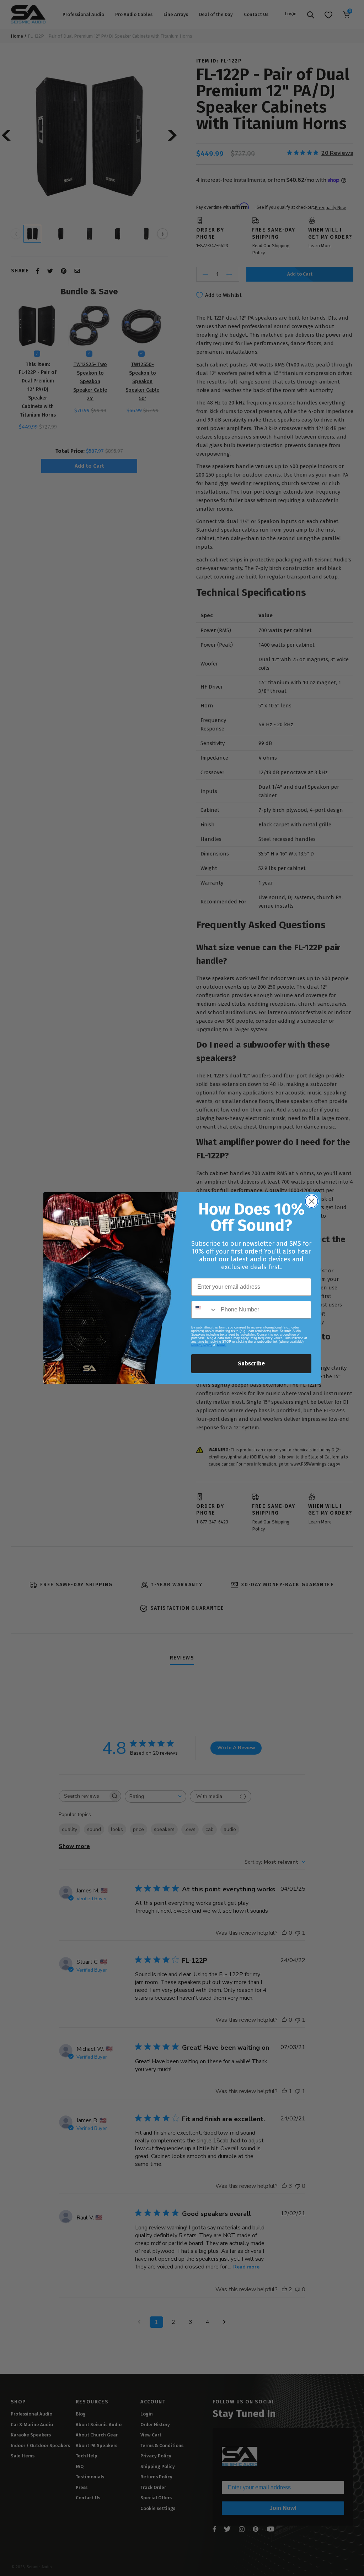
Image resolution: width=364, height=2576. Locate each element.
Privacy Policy (202, 1345)
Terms (221, 1345)
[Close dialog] (312, 1201)
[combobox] (204, 1310)
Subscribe (251, 1363)
